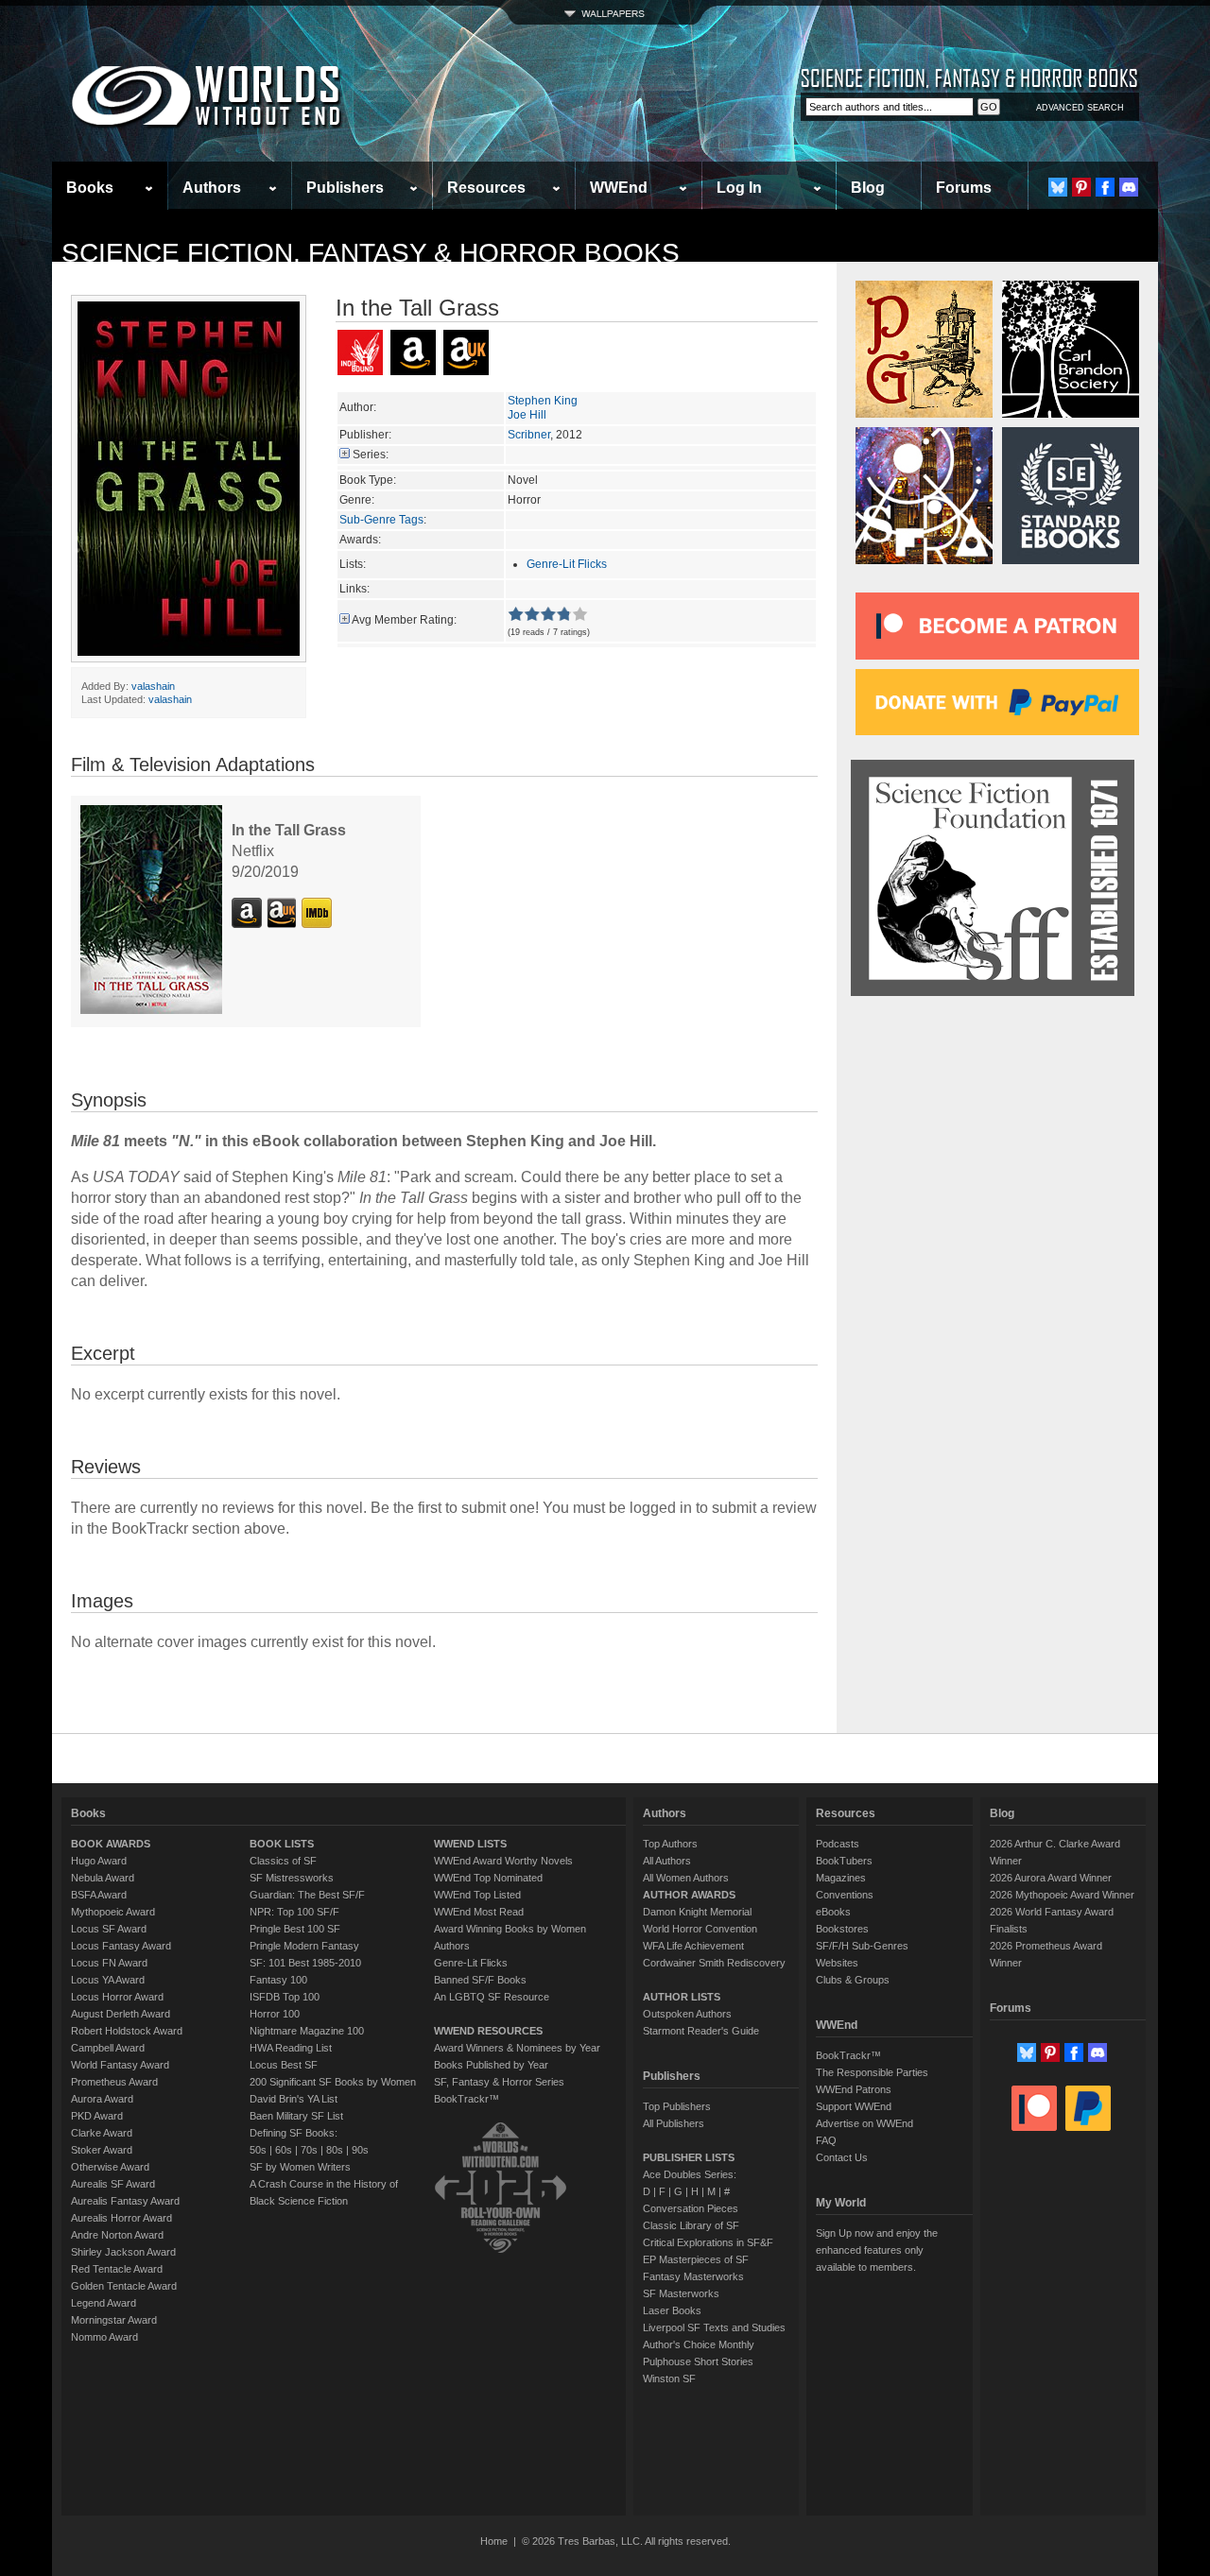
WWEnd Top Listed (477, 1895)
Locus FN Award (109, 1963)
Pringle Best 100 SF (295, 1929)
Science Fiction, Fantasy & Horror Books (371, 253)
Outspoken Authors (687, 2014)
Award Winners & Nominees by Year (517, 2048)
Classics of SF (283, 1861)
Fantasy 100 (278, 1980)
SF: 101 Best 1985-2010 (305, 1963)
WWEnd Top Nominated (488, 1878)
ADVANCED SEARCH (1080, 108)
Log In (739, 188)
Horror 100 (275, 2014)
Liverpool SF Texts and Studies (714, 2327)
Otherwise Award (110, 2167)
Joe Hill (527, 415)
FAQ (826, 2140)
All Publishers (674, 2123)
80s (335, 2150)
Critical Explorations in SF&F (708, 2242)
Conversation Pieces (691, 2208)
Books (90, 188)
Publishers (345, 188)
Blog (868, 188)
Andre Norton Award (117, 2235)
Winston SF (669, 2379)
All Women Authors (686, 1878)
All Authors (667, 1861)
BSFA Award (99, 1895)
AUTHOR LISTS (682, 1997)
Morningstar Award (114, 2320)
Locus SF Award (109, 1929)
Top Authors (670, 1844)
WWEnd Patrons (854, 2089)
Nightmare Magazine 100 (307, 2031)
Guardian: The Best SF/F (307, 1895)
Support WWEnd (854, 2106)
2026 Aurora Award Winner (1051, 1878)
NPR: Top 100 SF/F (294, 1912)
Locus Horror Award (117, 1997)
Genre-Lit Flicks (567, 564)
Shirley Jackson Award (123, 2252)
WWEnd (619, 188)
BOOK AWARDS (111, 1844)
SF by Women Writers (300, 2167)
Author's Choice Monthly (699, 2344)
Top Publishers (677, 2106)
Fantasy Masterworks (693, 2276)
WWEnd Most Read (479, 1912)
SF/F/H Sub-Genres (862, 1946)
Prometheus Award (114, 2082)
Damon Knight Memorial (697, 1912)
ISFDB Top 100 (285, 1997)
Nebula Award (103, 1878)
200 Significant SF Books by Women (333, 2082)
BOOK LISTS (282, 1844)
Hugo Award (99, 1861)
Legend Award (104, 2303)
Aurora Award (102, 2099)
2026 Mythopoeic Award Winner (1062, 1895)
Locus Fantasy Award (121, 1946)
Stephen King (543, 401)
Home (494, 2541)
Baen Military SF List (296, 2116)
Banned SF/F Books (480, 1980)
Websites (837, 1963)
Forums (964, 188)
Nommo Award (104, 2337)
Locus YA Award (108, 1980)
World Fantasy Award (120, 2065)
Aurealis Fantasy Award (125, 2201)
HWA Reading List (291, 2048)
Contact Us (842, 2157)
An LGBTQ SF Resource (492, 1997)
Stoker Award (102, 2150)
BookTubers (844, 1861)
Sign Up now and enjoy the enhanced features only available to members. (877, 2250)
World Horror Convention (700, 1929)
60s (284, 2150)
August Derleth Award (121, 2014)
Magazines (841, 1878)
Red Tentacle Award (117, 2269)
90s (360, 2150)
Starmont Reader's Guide (701, 2031)
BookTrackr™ (467, 2099)
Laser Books (672, 2310)
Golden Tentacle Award (124, 2286)
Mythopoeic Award (113, 1912)
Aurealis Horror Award (121, 2218)
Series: (371, 455)
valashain (153, 686)
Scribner (529, 435)
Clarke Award (102, 2133)
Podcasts (838, 1844)
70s (309, 2150)
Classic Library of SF (691, 2225)
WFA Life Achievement (693, 1946)
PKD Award (97, 2116)
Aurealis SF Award (113, 2184)
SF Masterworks (681, 2293)
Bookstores (842, 1929)
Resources (486, 188)
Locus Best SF (284, 2065)
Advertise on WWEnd (864, 2123)
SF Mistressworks (292, 1878)
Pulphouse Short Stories (698, 2361)
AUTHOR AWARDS (689, 1895)
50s (258, 2150)
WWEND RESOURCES (488, 2031)
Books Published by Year (491, 2065)
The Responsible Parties (872, 2072)
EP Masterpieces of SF (696, 2259)
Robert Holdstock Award (127, 2031)
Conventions (845, 1895)
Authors (212, 188)
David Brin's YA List (294, 2099)
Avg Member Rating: (404, 620)
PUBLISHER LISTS (689, 2157)
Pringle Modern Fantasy (304, 1946)
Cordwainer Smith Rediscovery (714, 1963)
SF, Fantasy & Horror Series (499, 2082)
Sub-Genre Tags (381, 520)
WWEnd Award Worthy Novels (503, 1861)
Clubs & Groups (853, 1980)
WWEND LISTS (470, 1844)
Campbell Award (108, 2048)
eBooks (833, 1912)
